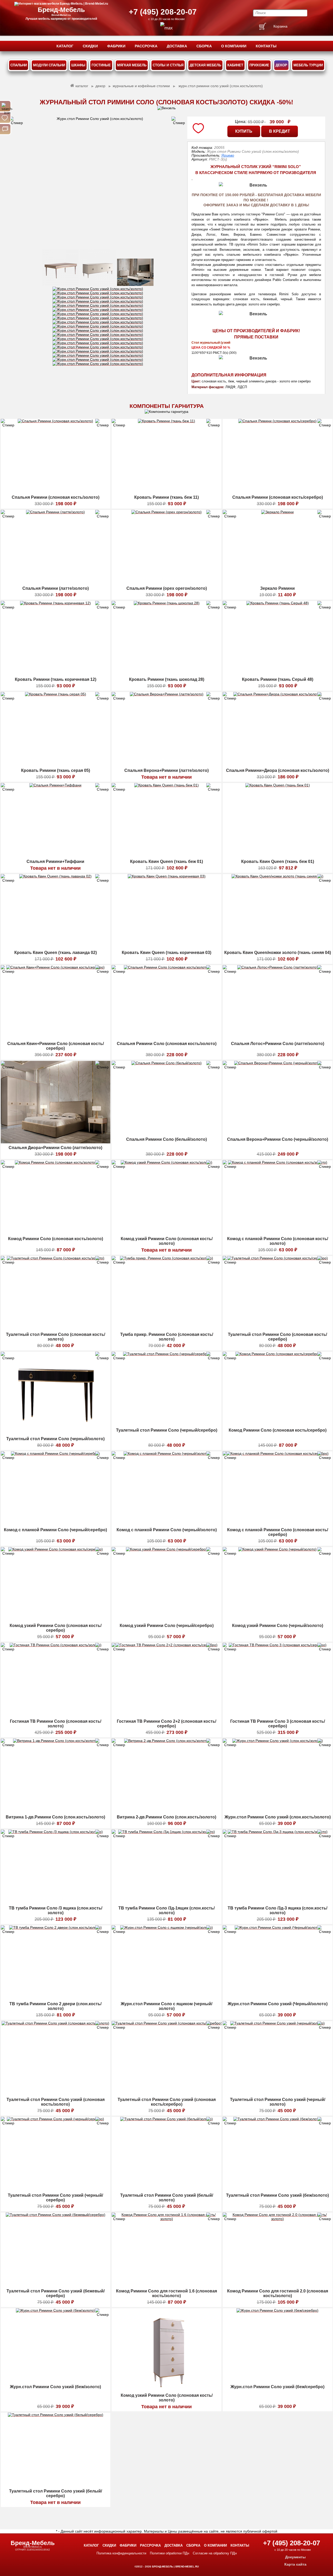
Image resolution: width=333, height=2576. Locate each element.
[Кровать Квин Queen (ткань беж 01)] (166, 856)
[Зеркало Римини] (277, 583)
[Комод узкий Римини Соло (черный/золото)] (277, 1620)
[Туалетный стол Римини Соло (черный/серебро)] (167, 1425)
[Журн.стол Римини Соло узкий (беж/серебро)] (277, 2381)
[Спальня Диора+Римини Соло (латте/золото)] (56, 1142)
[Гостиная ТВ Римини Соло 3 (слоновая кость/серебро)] (278, 1716)
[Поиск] (5, 106)
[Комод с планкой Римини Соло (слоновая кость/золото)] (278, 1233)
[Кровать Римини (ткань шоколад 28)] (167, 674)
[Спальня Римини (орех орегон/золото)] (166, 583)
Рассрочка (150, 2545)
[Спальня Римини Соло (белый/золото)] (166, 1134)
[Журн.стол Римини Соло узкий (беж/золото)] (55, 2381)
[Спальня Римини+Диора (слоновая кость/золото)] (277, 765)
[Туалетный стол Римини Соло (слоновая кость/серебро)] (278, 1329)
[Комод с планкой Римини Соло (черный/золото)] (167, 1524)
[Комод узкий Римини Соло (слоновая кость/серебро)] (56, 1620)
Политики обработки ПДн (169, 2553)
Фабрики (128, 2545)
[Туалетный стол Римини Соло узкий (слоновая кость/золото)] (55, 2094)
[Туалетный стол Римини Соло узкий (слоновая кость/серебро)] (167, 2094)
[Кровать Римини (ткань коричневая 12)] (55, 674)
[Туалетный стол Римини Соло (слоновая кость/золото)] (56, 1329)
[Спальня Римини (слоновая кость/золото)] (55, 492)
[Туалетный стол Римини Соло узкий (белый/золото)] (166, 2190)
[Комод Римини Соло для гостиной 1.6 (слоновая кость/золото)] (166, 2285)
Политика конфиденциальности (121, 2553)
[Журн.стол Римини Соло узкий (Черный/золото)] (278, 1998)
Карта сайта (295, 2564)
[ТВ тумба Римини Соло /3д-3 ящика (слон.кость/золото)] (278, 1902)
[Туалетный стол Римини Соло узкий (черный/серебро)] (55, 2190)
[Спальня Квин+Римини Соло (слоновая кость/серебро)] (55, 1038)
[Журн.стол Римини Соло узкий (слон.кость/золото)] (98, 183)
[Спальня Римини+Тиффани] (55, 856)
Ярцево (228, 155)
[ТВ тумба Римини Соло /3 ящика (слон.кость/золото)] (56, 1902)
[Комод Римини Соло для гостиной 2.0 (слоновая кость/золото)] (278, 2285)
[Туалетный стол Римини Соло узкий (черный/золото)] (277, 2094)
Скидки (109, 2545)
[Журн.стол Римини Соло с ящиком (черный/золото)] (166, 1998)
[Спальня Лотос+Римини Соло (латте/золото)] (278, 1038)
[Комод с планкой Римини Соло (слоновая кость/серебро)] (277, 1524)
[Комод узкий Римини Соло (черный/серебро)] (166, 1620)
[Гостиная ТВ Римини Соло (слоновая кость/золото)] (56, 1716)
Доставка (174, 2545)
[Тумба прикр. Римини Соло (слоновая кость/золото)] (166, 1329)
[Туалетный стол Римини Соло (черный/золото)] (56, 1433)
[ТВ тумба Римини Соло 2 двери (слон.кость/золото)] (55, 1998)
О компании (215, 2545)
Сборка (193, 2545)
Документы (295, 2557)
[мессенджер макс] (166, 28)
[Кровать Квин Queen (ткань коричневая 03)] (167, 947)
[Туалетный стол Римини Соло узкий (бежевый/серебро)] (56, 2285)
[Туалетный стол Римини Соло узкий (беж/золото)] (277, 2190)
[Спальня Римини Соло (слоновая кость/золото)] (166, 1038)
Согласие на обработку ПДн (215, 2553)
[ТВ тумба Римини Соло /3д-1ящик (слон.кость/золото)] (166, 1902)
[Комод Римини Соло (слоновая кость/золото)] (56, 1233)
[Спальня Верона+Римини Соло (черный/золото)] (278, 1134)
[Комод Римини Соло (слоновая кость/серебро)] (278, 1425)
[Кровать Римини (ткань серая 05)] (56, 765)
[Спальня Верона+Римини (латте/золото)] (167, 765)
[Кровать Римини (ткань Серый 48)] (278, 674)
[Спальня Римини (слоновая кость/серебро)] (277, 492)
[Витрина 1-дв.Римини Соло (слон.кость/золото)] (56, 1811)
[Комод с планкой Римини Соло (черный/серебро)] (55, 1524)
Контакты (240, 2545)
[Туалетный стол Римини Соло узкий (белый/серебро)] (56, 2485)
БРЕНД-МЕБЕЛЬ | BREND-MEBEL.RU (175, 2567)
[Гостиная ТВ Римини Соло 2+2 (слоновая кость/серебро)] (166, 1716)
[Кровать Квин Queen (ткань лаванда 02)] (55, 947)
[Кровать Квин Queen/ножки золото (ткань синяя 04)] (277, 947)
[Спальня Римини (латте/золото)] (55, 583)
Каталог (91, 2545)
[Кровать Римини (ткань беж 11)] (166, 492)
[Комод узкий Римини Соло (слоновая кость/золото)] (166, 1233)
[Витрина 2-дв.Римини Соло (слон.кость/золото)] (167, 1811)
